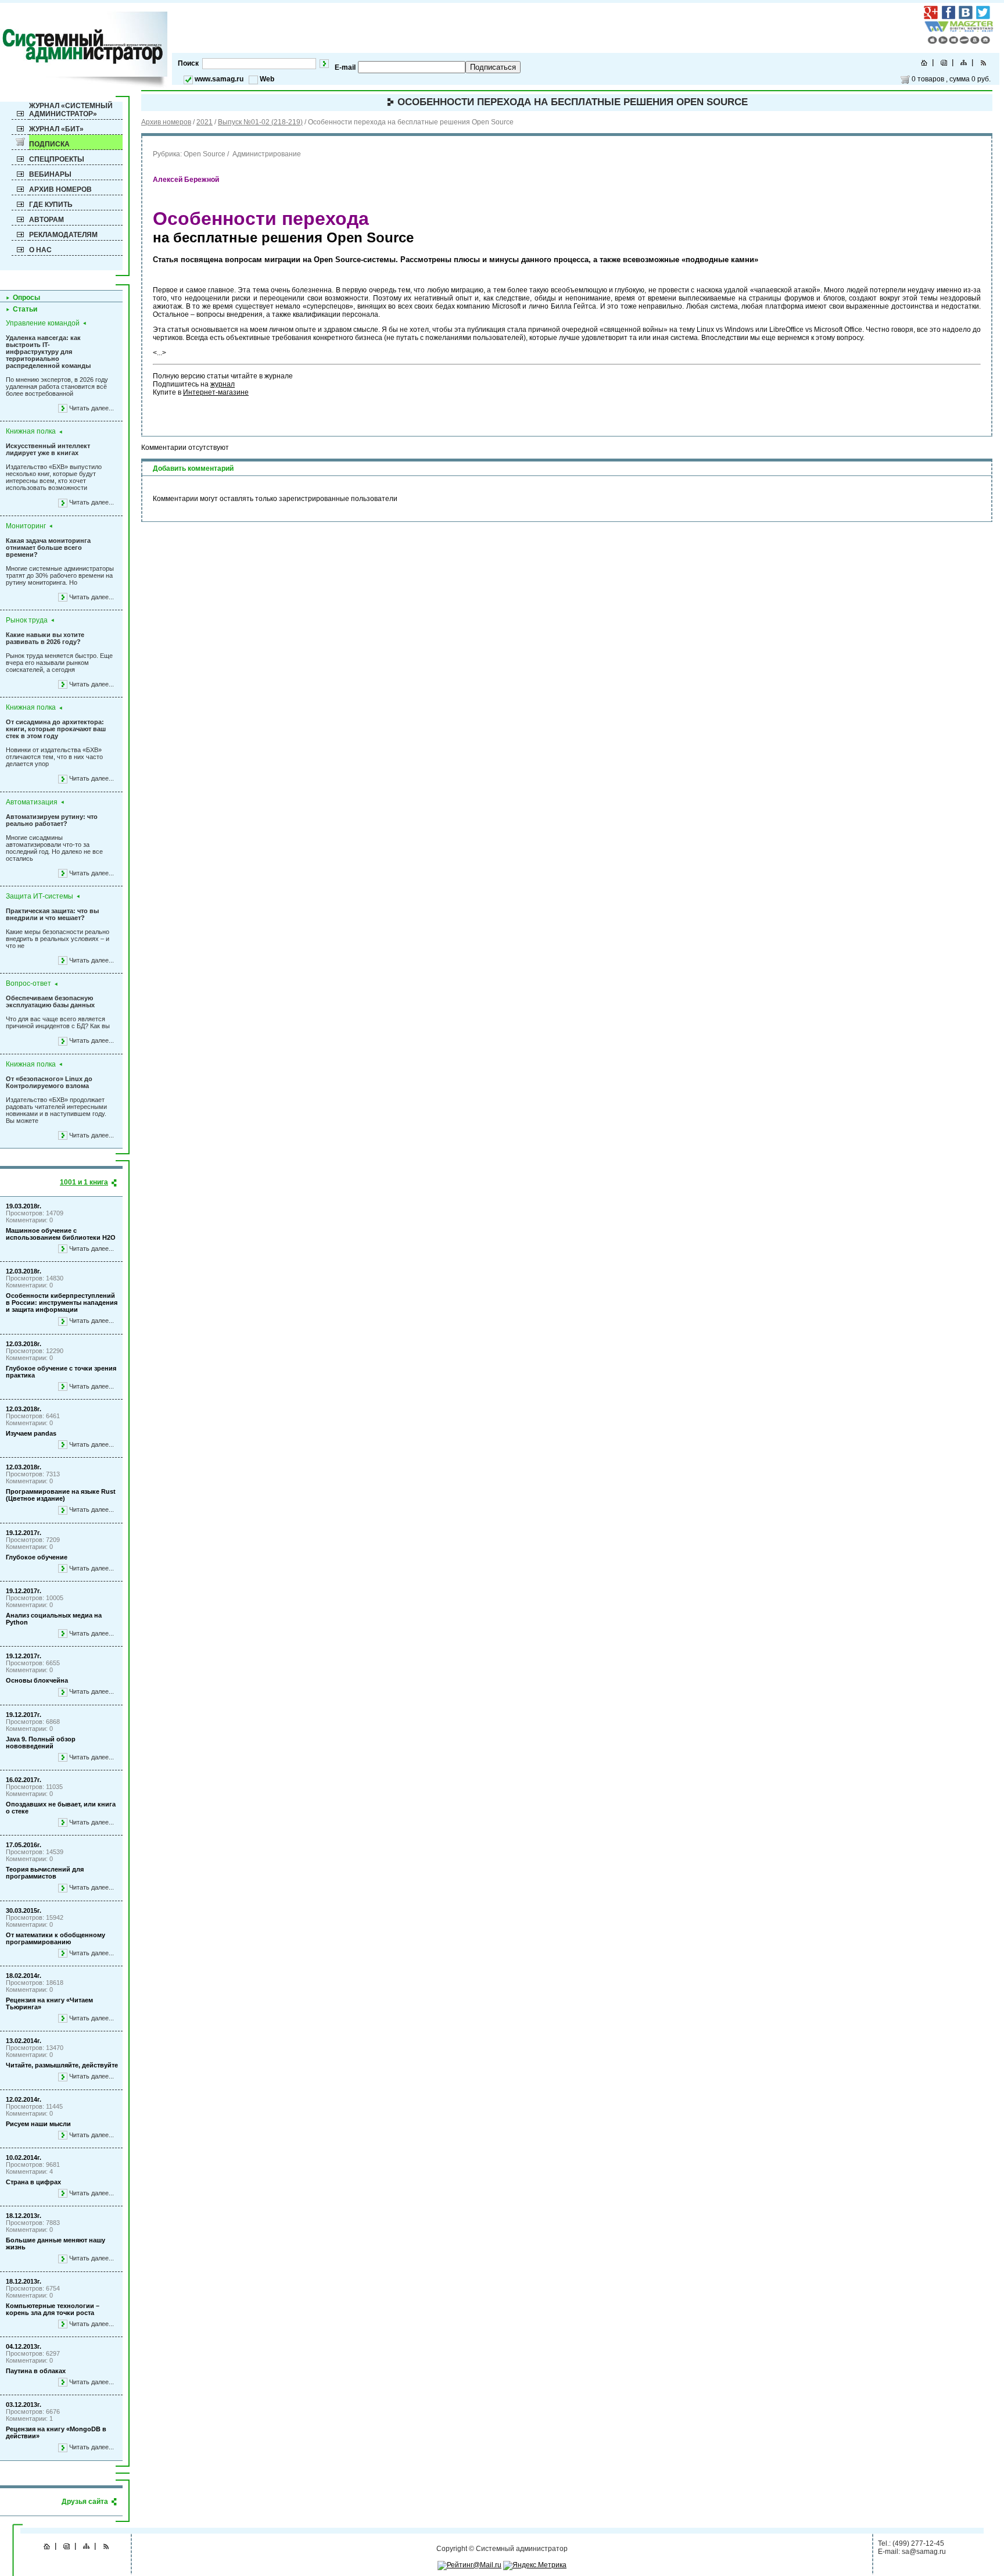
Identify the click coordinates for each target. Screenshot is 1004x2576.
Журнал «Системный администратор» (71, 110)
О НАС (40, 250)
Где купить (51, 205)
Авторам (46, 220)
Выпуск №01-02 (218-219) (260, 122)
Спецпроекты (57, 159)
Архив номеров (60, 189)
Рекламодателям (63, 235)
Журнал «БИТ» (56, 129)
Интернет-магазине (216, 392)
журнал (223, 384)
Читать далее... (92, 408)
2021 (205, 122)
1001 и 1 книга (84, 1182)
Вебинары (50, 174)
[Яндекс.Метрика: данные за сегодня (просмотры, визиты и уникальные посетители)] (535, 2566)
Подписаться (493, 67)
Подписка (49, 144)
